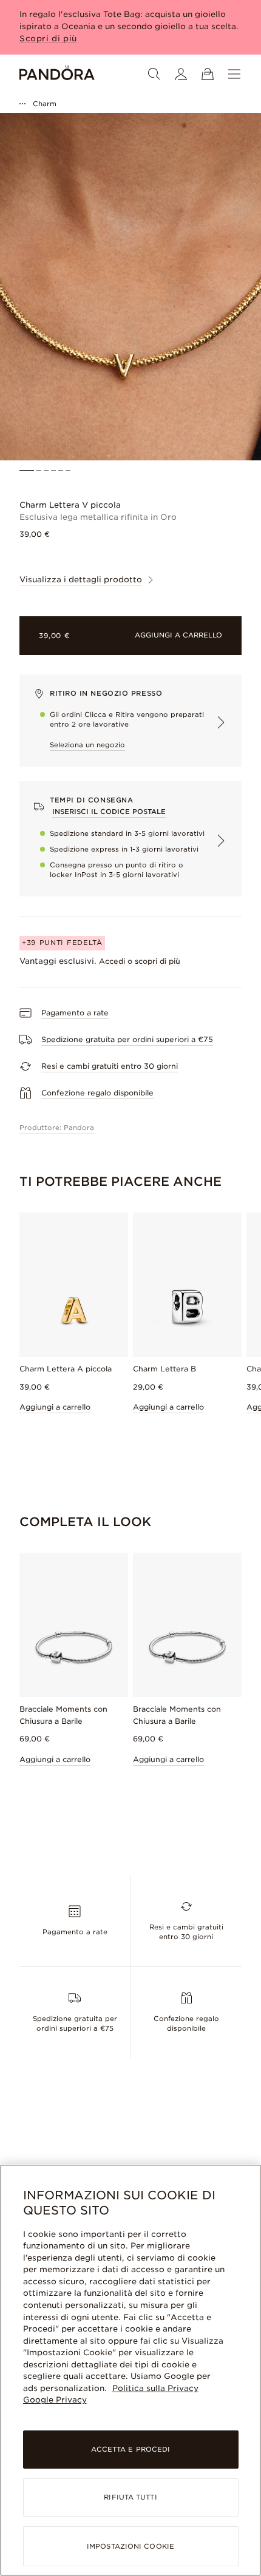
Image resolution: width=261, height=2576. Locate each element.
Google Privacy (55, 2400)
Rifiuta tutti (130, 2497)
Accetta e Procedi (131, 2449)
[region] (130, 2370)
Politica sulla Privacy (155, 2388)
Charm (45, 104)
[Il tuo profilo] (181, 74)
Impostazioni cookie (130, 2546)
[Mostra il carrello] (208, 74)
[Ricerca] (154, 74)
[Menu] (234, 74)
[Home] (57, 74)
